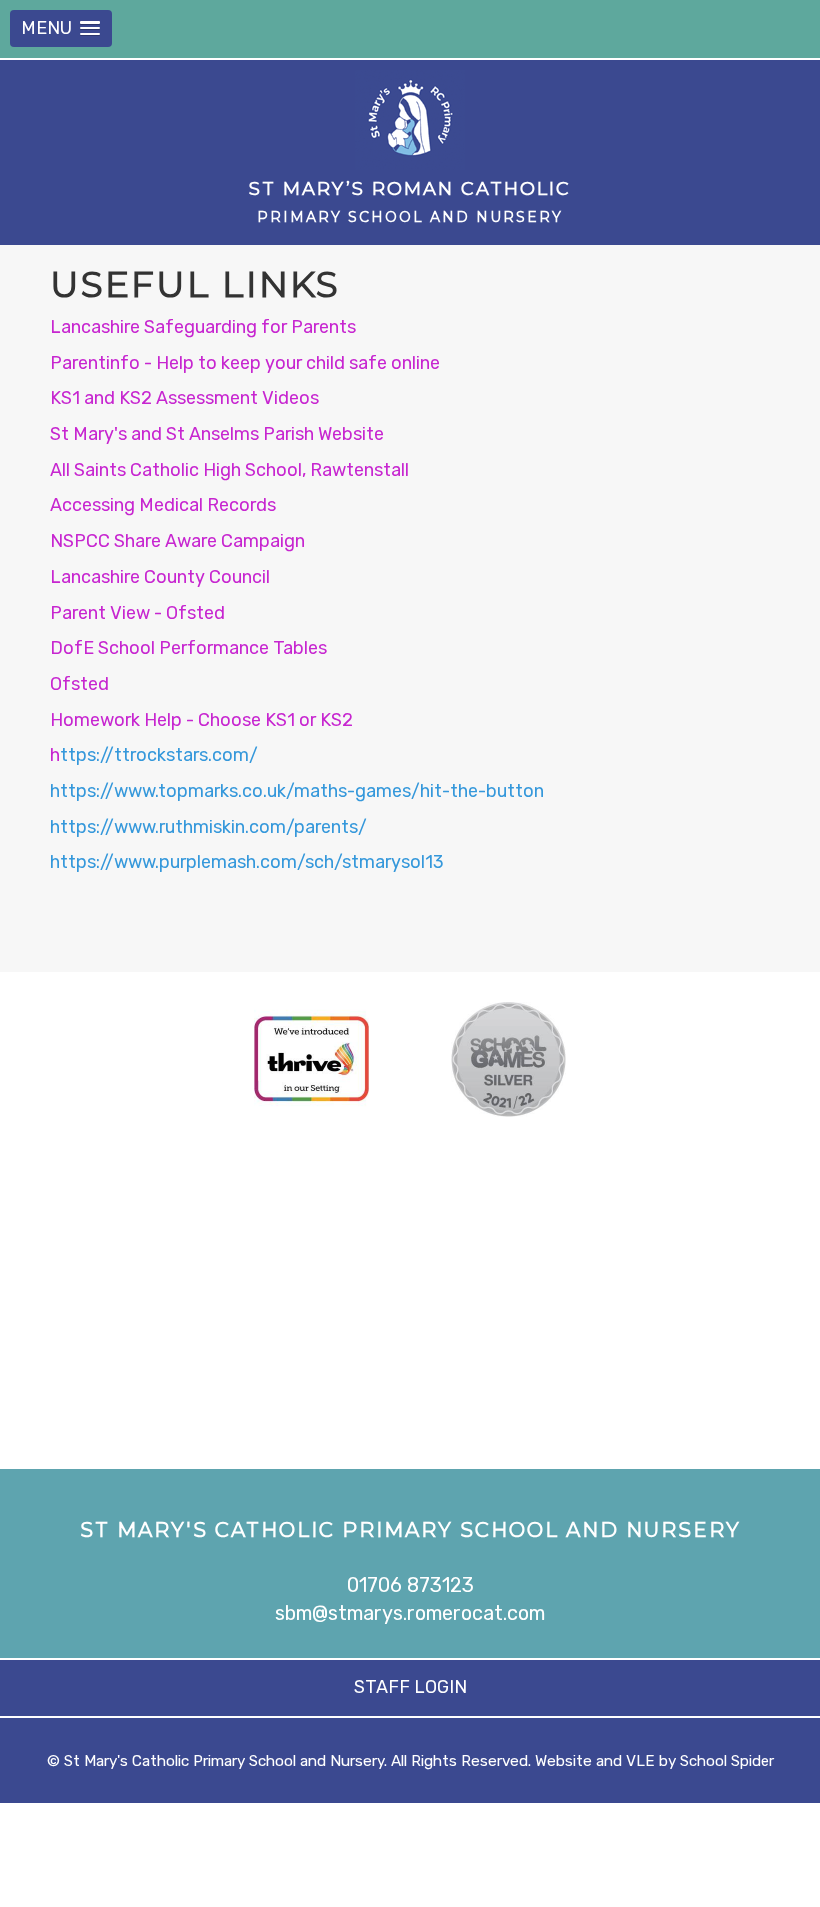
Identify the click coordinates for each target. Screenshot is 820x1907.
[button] (61, 28)
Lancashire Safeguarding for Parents (203, 327)
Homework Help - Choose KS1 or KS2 (201, 720)
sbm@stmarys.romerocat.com (410, 1613)
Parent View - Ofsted (137, 613)
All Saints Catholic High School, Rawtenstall (229, 470)
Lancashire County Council (160, 577)
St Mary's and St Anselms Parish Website (217, 434)
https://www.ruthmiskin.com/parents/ (208, 827)
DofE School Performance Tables (188, 648)
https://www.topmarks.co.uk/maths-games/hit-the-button (297, 791)
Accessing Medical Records (163, 505)
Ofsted (79, 684)
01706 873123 (410, 1585)
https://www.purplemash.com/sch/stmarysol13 (247, 862)
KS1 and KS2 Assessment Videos (184, 398)
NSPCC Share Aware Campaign (177, 541)
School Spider (727, 1761)
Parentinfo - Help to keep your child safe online (245, 363)
